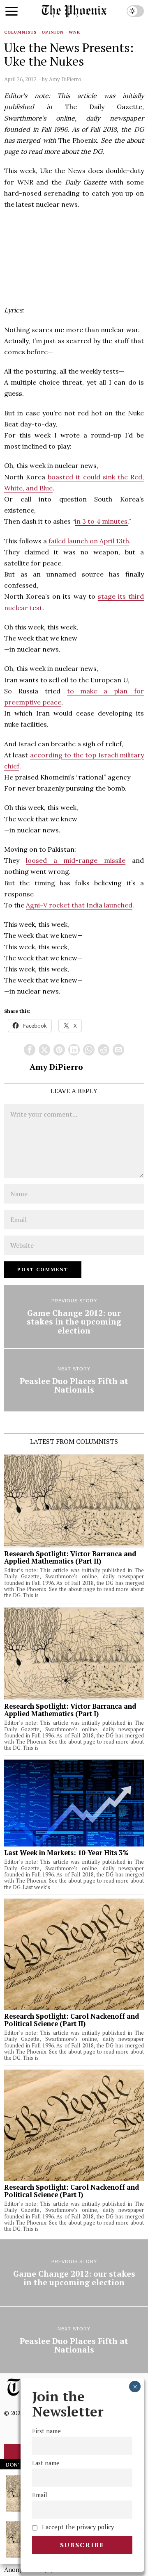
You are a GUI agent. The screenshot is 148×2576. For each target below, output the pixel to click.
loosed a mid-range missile (76, 860)
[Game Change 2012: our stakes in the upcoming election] (74, 1316)
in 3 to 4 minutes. (102, 521)
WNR (74, 32)
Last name (46, 2463)
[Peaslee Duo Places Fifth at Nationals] (74, 1380)
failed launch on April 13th (89, 541)
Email (40, 2495)
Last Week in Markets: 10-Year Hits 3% (66, 1853)
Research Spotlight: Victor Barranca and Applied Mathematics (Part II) (70, 1557)
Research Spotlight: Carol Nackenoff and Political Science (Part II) (72, 2020)
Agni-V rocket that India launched (79, 905)
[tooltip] (30, 1050)
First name (46, 2431)
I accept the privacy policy (77, 2527)
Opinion (53, 32)
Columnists (20, 32)
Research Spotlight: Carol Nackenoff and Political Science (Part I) (72, 2191)
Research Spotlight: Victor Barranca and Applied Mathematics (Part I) (70, 1710)
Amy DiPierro (65, 79)
